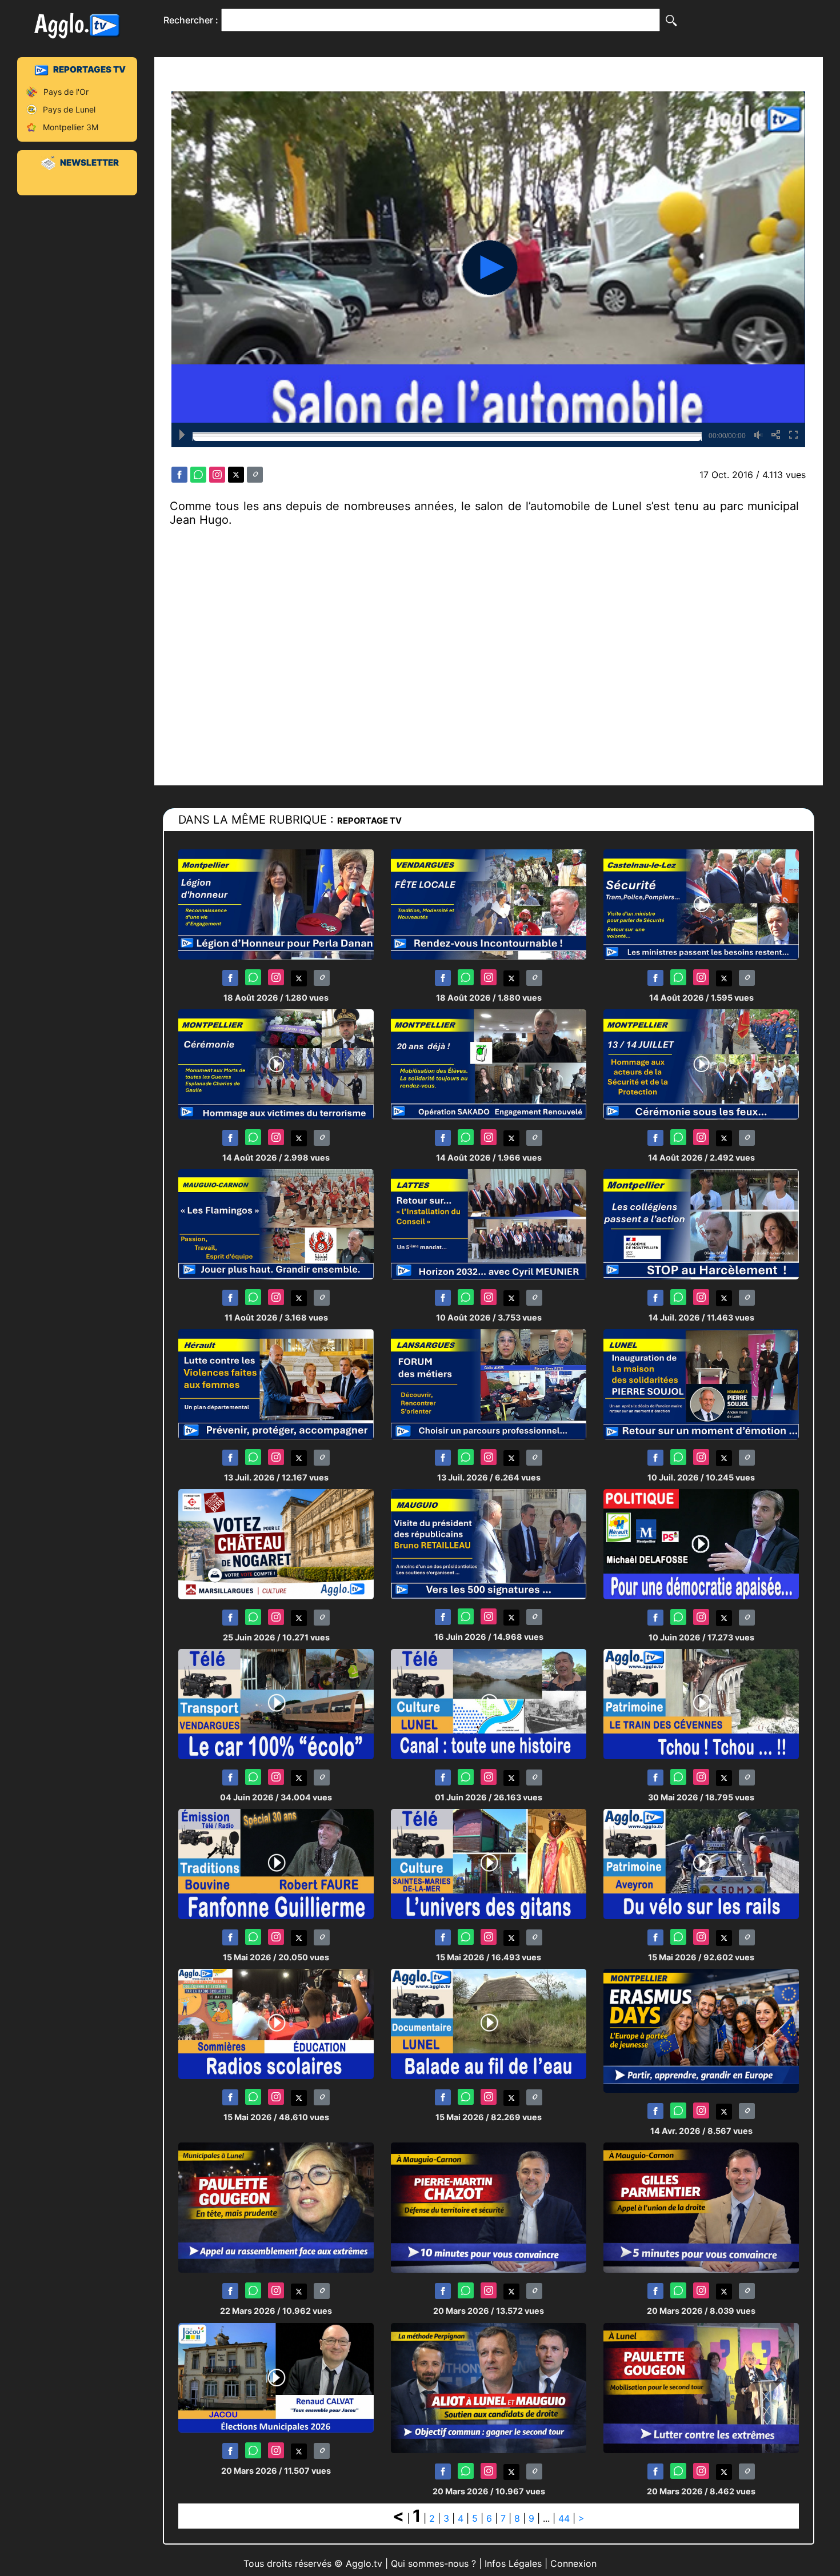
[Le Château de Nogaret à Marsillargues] (276, 1544)
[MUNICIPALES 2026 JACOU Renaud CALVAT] (276, 2377)
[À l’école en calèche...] (276, 1704)
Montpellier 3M (71, 127)
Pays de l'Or (66, 92)
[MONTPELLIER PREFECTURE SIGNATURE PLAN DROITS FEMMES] (276, 1384)
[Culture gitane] (489, 1863)
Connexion (573, 2563)
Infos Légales (513, 2563)
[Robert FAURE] (276, 1863)
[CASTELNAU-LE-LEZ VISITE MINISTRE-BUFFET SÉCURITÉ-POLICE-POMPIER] (701, 904)
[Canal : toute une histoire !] (489, 1704)
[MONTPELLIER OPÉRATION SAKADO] (489, 1064)
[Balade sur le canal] (489, 2023)
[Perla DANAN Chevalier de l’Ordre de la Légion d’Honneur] (276, 904)
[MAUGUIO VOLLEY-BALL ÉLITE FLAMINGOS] (276, 1224)
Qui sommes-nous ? (433, 2563)
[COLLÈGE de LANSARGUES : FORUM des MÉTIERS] (489, 1384)
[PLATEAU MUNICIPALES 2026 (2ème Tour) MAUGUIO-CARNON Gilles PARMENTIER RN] (701, 2207)
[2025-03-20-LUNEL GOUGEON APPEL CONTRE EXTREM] (701, 2387)
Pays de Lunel (69, 109)
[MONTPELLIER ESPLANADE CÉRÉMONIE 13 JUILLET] (701, 1064)
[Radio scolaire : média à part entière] (276, 2023)
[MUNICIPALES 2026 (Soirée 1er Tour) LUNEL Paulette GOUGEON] (276, 2207)
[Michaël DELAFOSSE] (701, 1544)
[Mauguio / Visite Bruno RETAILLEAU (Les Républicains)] (489, 1544)
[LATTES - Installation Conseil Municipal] (489, 1224)
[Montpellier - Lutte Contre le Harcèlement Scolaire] (701, 1224)
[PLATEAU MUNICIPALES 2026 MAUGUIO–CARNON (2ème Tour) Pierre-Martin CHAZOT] (489, 2207)
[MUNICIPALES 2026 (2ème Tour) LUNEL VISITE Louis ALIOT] (489, 2387)
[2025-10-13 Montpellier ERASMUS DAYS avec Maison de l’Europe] (701, 2030)
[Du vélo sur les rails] (701, 1863)
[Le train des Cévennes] (701, 1704)
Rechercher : (191, 20)
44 (564, 2518)
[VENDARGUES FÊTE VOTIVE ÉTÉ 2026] (489, 904)
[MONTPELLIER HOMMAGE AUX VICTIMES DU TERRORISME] (276, 1064)
